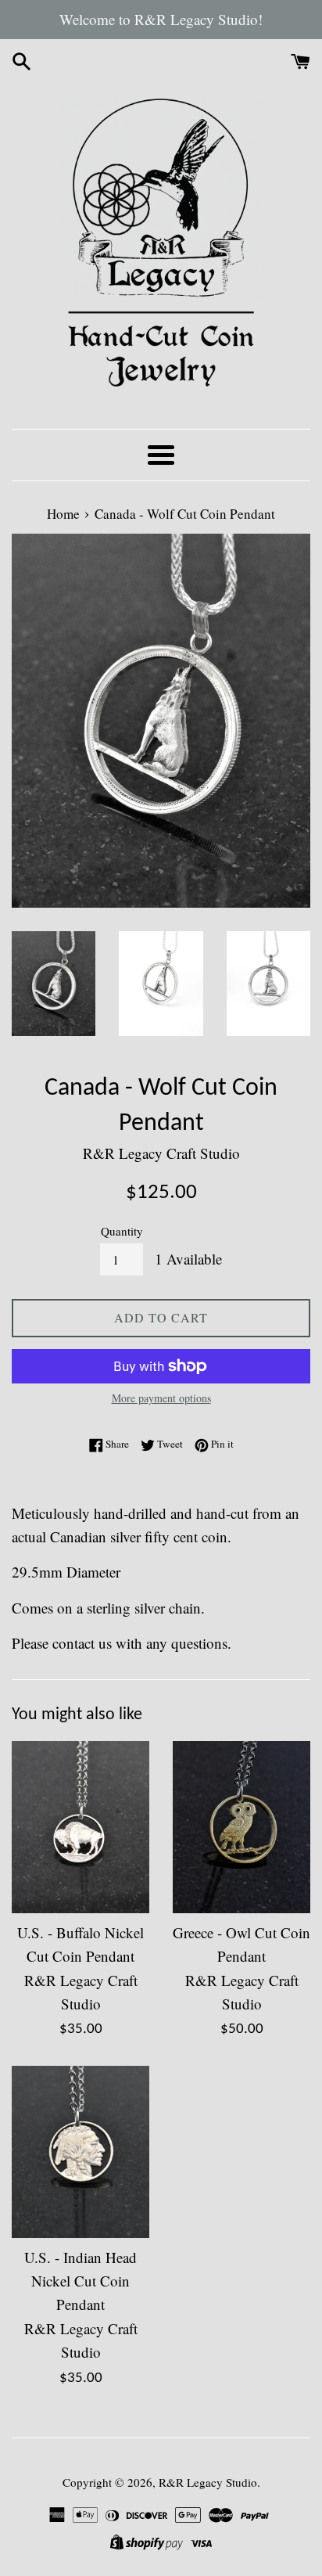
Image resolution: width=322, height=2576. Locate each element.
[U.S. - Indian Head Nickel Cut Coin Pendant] (80, 2152)
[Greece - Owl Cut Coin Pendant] (241, 1827)
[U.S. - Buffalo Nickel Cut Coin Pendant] (80, 1827)
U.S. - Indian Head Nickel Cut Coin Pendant (80, 2281)
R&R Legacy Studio (208, 2482)
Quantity (122, 1231)
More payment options (161, 1398)
